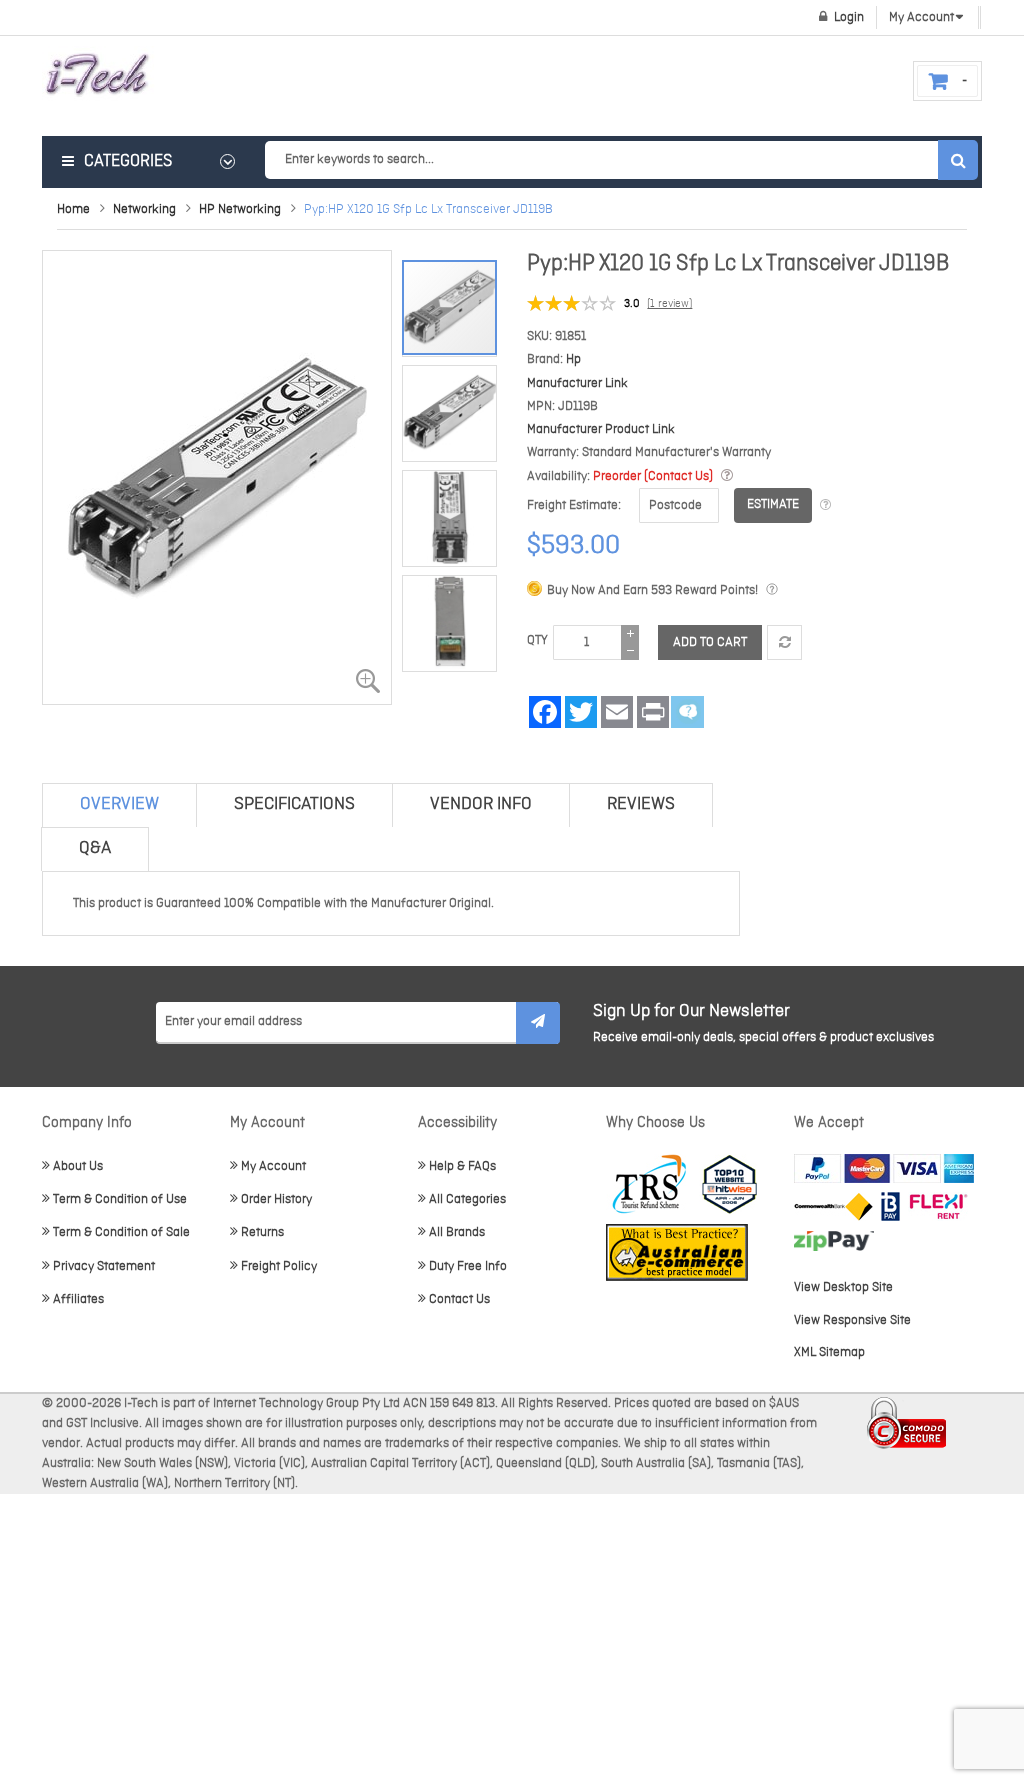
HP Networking (240, 209)
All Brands (457, 1232)
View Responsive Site (852, 1320)
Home (73, 209)
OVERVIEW (119, 804)
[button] (454, 407)
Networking (144, 209)
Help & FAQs (462, 1166)
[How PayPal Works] (884, 1168)
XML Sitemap (829, 1352)
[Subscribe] (538, 1023)
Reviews (641, 804)
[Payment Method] (833, 1206)
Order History (276, 1199)
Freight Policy (279, 1266)
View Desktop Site (843, 1287)
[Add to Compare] (784, 642)
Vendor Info (481, 804)
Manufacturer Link (577, 383)
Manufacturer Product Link (601, 429)
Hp (573, 359)
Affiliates (78, 1299)
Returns (262, 1232)
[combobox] (621, 160)
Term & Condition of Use (120, 1199)
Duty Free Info (468, 1266)
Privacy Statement (104, 1266)
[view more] (727, 476)
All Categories (467, 1199)
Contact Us (459, 1299)
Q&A (95, 848)
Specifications (294, 804)
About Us (78, 1166)
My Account (273, 1166)
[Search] (958, 160)
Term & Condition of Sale (121, 1232)
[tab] (119, 805)
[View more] (825, 506)
